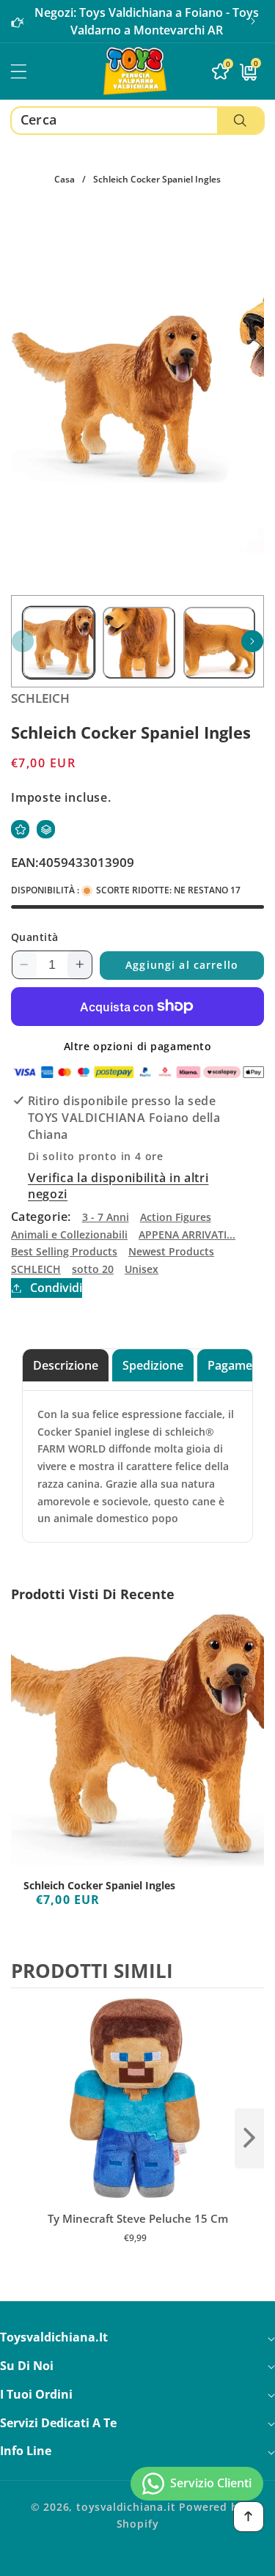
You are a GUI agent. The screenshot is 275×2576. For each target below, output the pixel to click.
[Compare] (46, 829)
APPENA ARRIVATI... (187, 1235)
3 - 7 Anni (106, 1217)
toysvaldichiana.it (126, 2507)
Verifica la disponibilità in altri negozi (118, 1186)
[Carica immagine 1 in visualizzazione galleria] (59, 643)
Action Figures (176, 1217)
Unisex (142, 1269)
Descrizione (66, 1365)
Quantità (35, 937)
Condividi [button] (56, 1288)
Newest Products (171, 1251)
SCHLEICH (36, 1269)
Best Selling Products (64, 1251)
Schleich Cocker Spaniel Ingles (99, 1886)
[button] (253, 21)
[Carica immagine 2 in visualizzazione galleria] (139, 643)
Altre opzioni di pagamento (138, 1046)
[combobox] (137, 121)
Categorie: (41, 1217)
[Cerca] (240, 121)
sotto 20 (93, 1269)
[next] (249, 2138)
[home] (137, 2560)
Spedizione (153, 1365)
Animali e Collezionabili (69, 1235)
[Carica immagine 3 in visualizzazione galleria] (219, 643)
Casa (65, 179)
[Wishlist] (20, 829)
